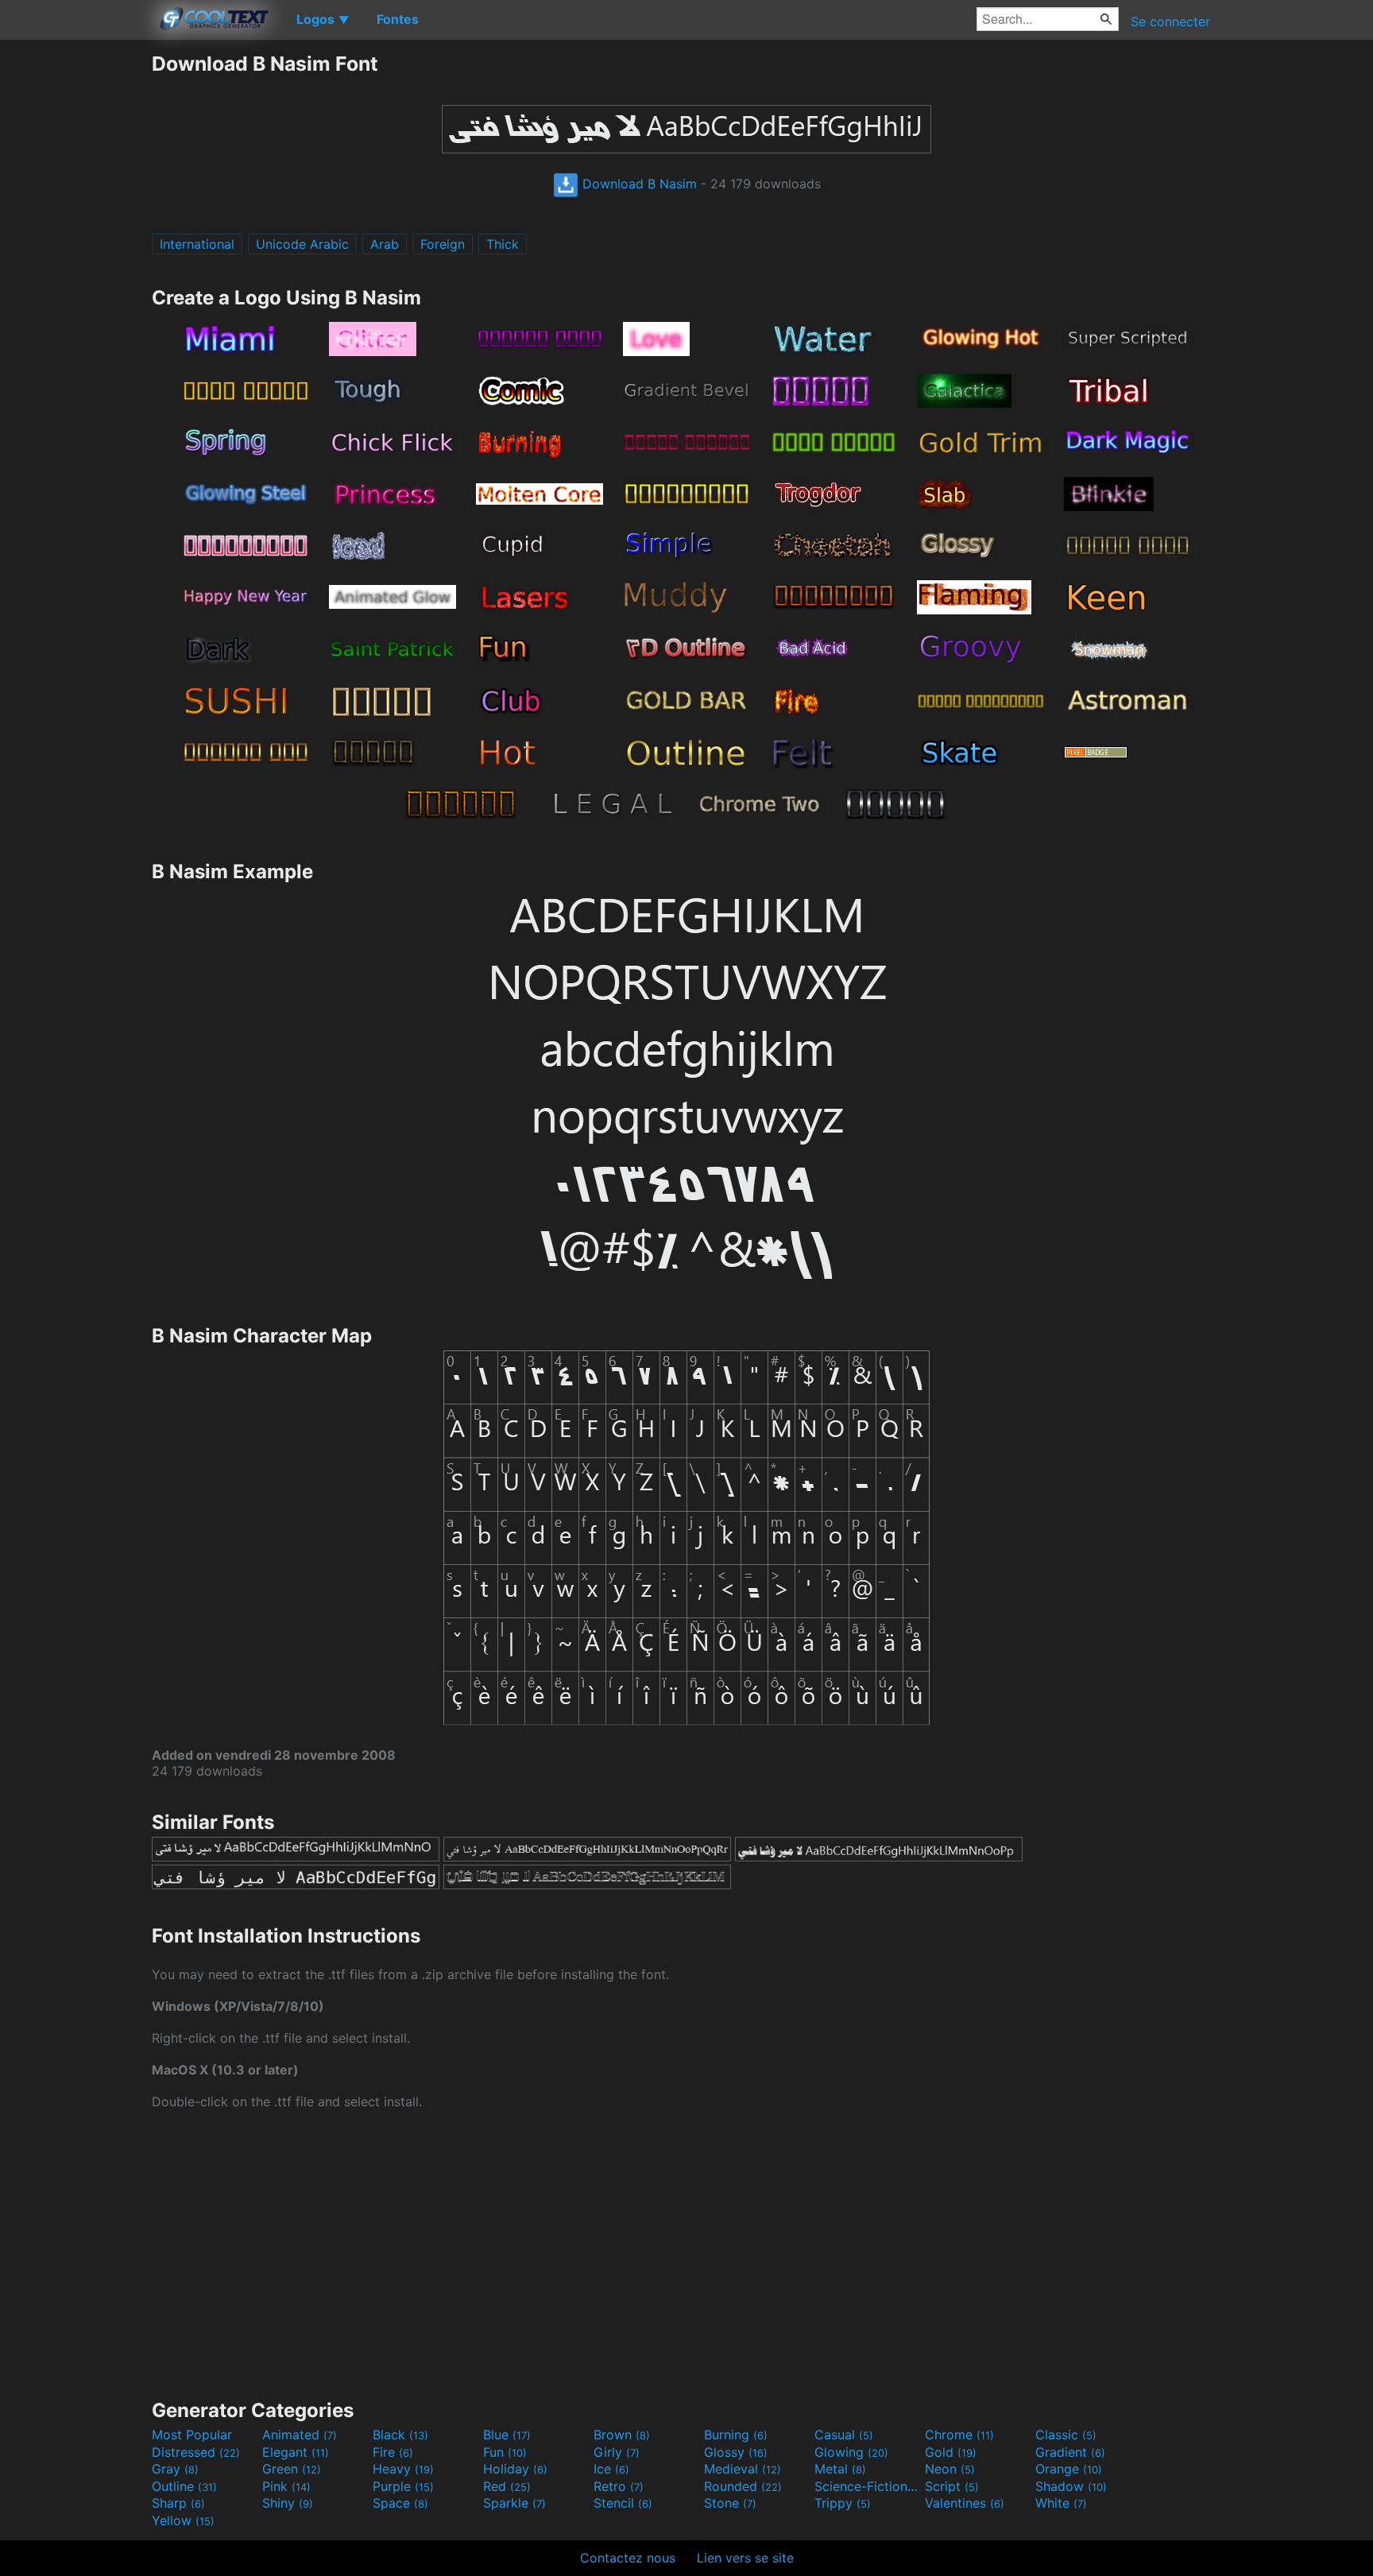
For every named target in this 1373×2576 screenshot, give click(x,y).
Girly (617, 2452)
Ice (611, 2469)
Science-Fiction (868, 2486)
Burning (736, 2435)
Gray (175, 2469)
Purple (403, 2486)
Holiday (515, 2469)
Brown (622, 2435)
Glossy (736, 2452)
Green (292, 2469)
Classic (1066, 2435)
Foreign (443, 244)
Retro (619, 2486)
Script (952, 2486)
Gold (951, 2452)
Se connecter (1170, 21)
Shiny (288, 2503)
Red (507, 2486)
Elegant (296, 2452)
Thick (503, 244)
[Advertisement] (75, 290)
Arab (385, 244)
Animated (300, 2435)
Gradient (1070, 2452)
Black (400, 2435)
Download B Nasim (638, 184)
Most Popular (192, 2435)
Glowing (851, 2452)
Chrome (959, 2435)
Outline (184, 2486)
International (197, 244)
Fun (505, 2452)
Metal (840, 2469)
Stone (730, 2503)
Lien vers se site (745, 2558)
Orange (1069, 2469)
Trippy (843, 2503)
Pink (286, 2486)
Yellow (183, 2520)
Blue (507, 2435)
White (1061, 2503)
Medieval (743, 2469)
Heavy (403, 2469)
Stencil (623, 2503)
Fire (393, 2452)
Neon (950, 2469)
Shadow (1071, 2486)
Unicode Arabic (302, 244)
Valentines (965, 2503)
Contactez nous (628, 2558)
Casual (844, 2435)
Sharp (178, 2503)
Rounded (743, 2486)
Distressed (196, 2452)
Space (400, 2503)
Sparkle (514, 2503)
